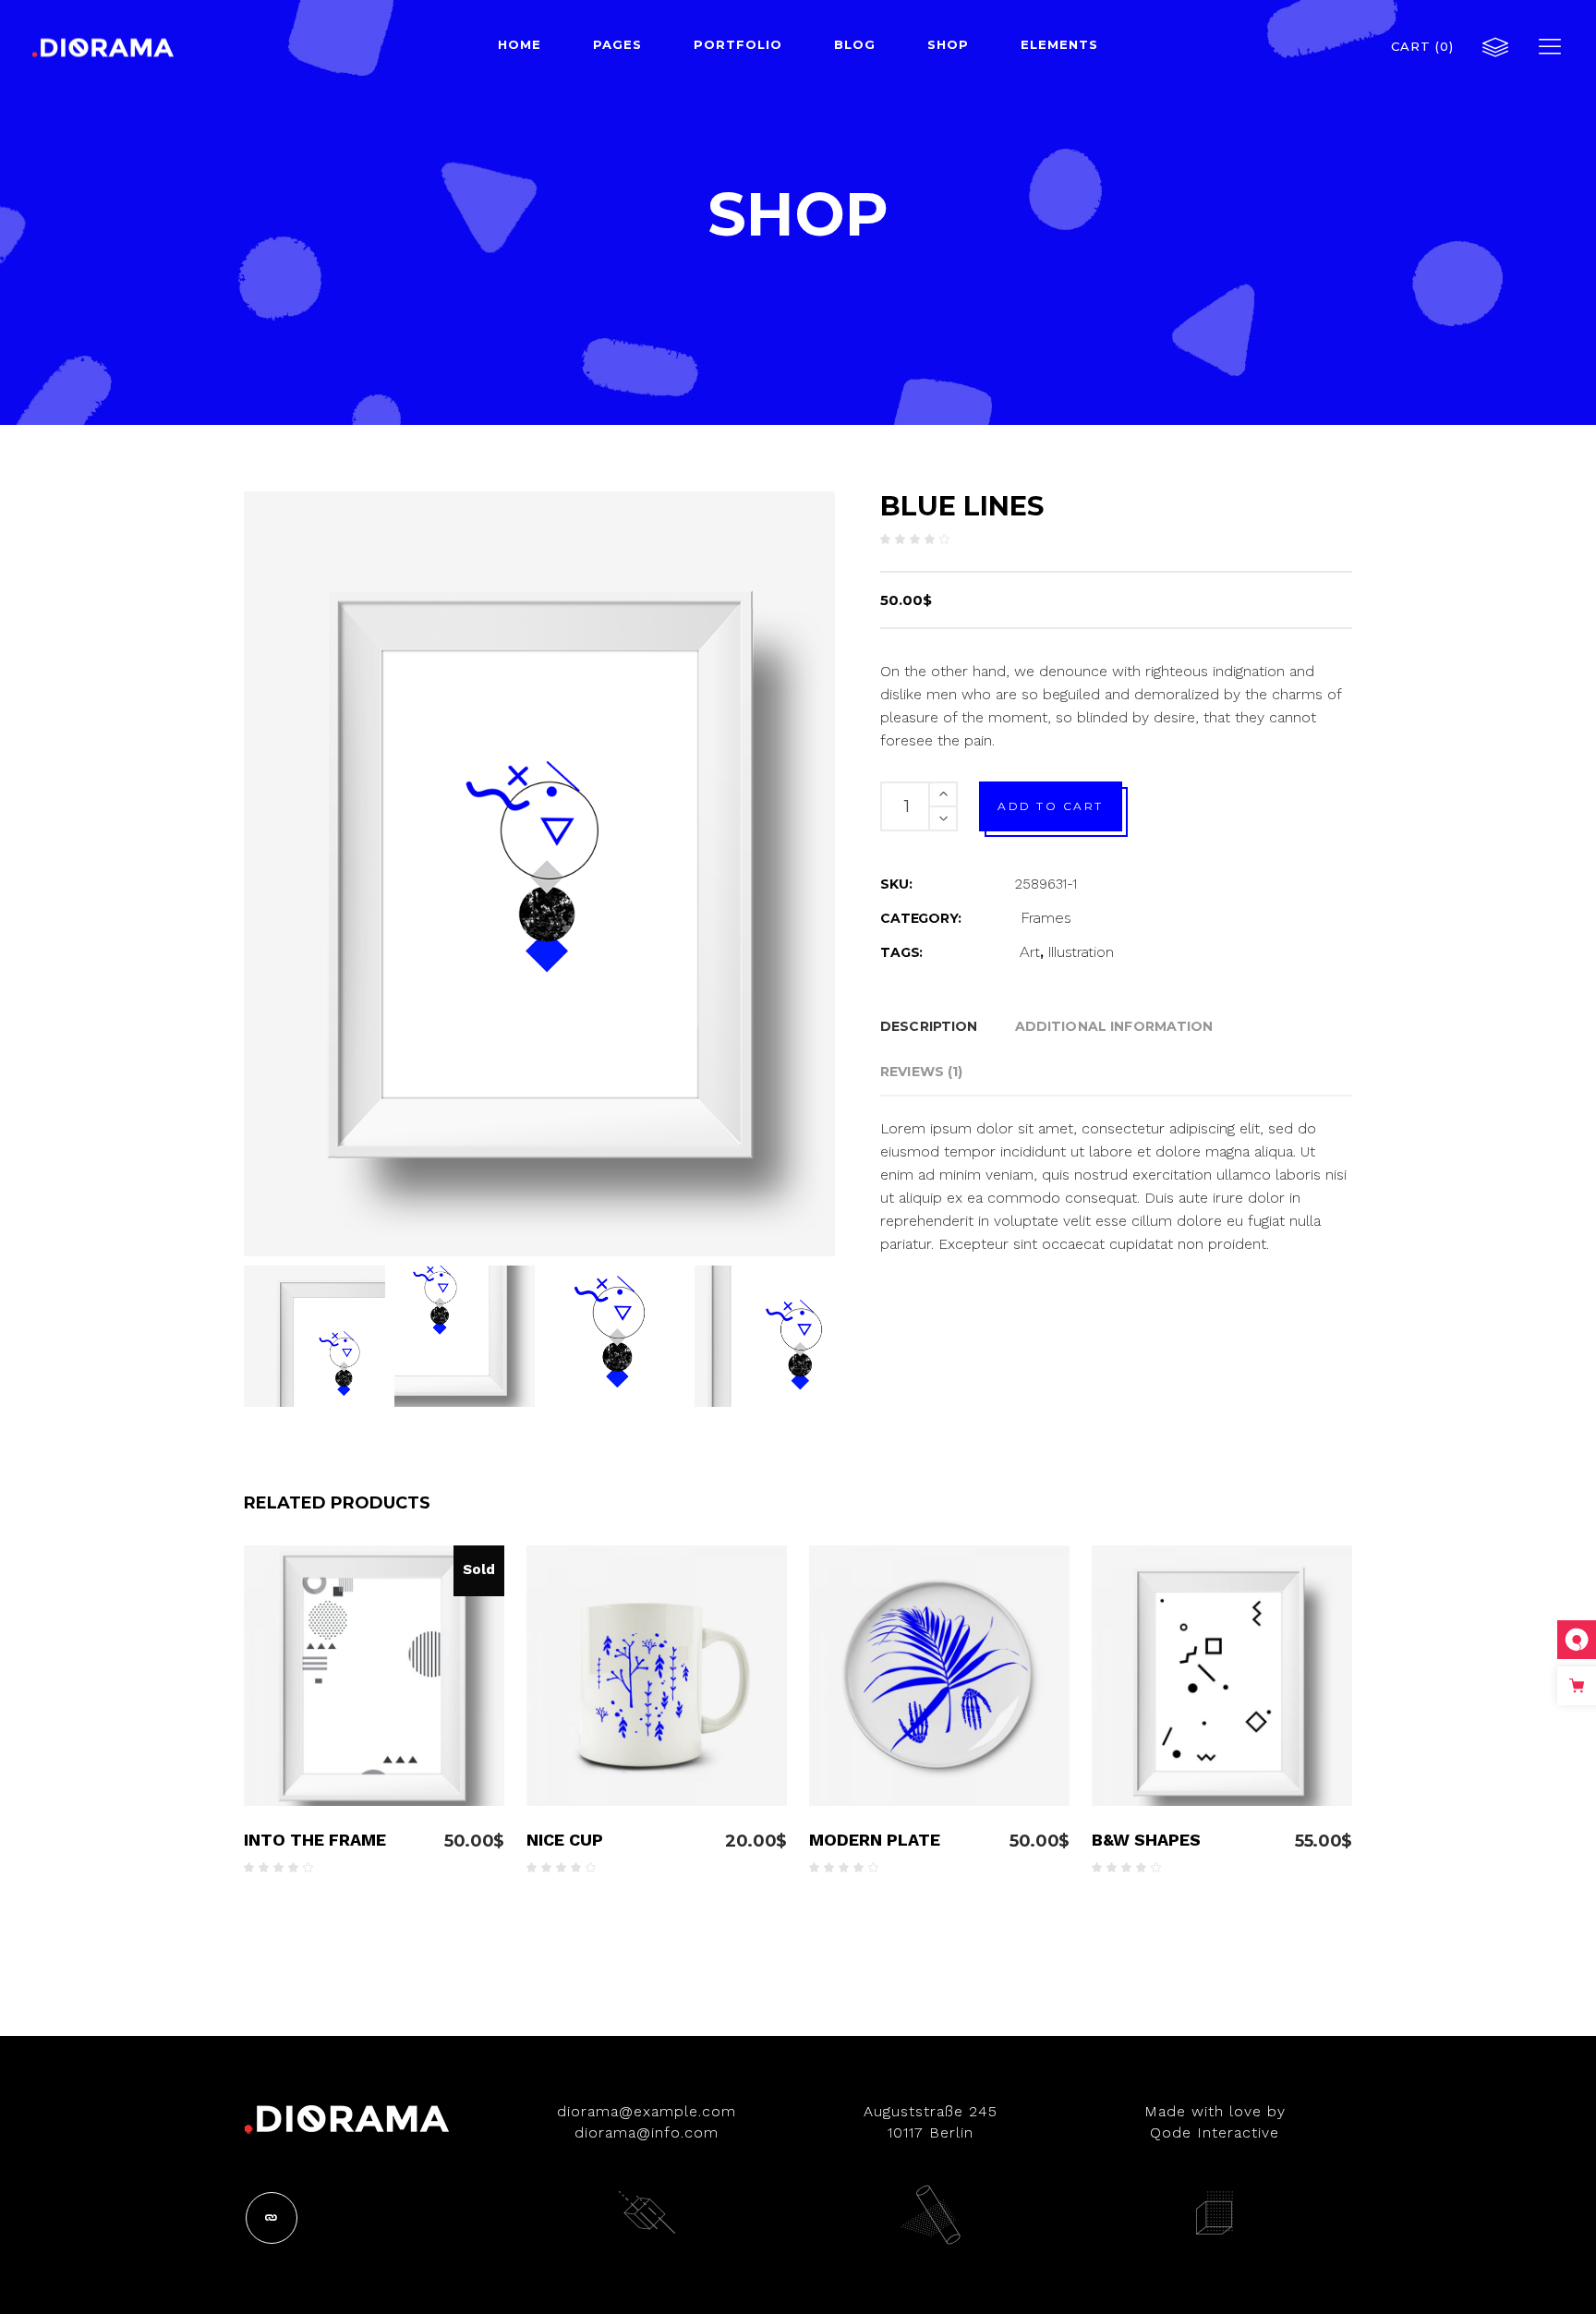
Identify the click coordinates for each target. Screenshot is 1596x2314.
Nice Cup (565, 1840)
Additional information (1114, 1026)
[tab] (929, 1027)
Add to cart (1051, 806)
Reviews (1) (922, 1072)
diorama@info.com (647, 2132)
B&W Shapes (1146, 1840)
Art (1030, 952)
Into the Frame (315, 1840)
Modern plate (875, 1840)
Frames (1046, 918)
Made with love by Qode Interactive (1215, 2122)
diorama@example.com (647, 2111)
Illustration (1081, 952)
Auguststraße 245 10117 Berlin (931, 2122)
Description (929, 1026)
